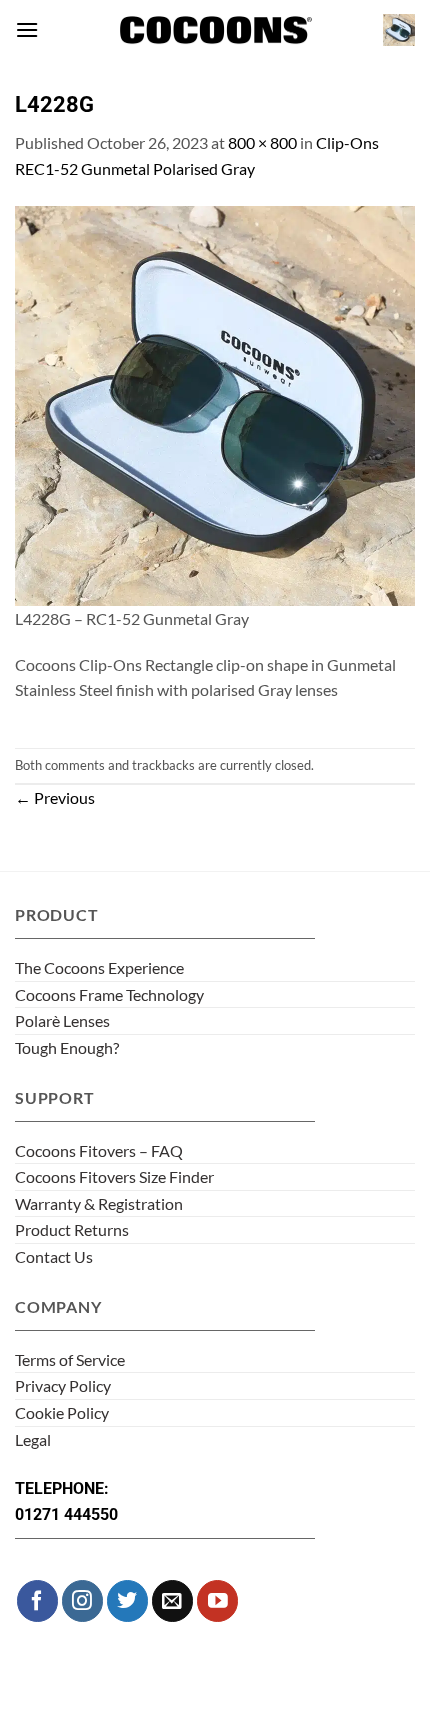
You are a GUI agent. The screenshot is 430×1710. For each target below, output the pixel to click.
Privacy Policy (63, 1385)
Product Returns (72, 1229)
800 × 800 (262, 142)
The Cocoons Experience (99, 967)
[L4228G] (215, 403)
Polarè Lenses (62, 1020)
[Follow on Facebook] (37, 1600)
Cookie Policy (62, 1412)
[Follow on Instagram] (82, 1600)
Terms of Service (70, 1359)
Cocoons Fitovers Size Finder (114, 1176)
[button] (27, 29)
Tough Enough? (67, 1047)
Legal (33, 1439)
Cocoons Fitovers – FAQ (99, 1150)
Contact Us (54, 1256)
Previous (55, 797)
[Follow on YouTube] (217, 1600)
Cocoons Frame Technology (109, 994)
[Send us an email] (172, 1600)
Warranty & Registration (99, 1203)
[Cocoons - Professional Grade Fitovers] (215, 30)
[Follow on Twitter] (127, 1600)
